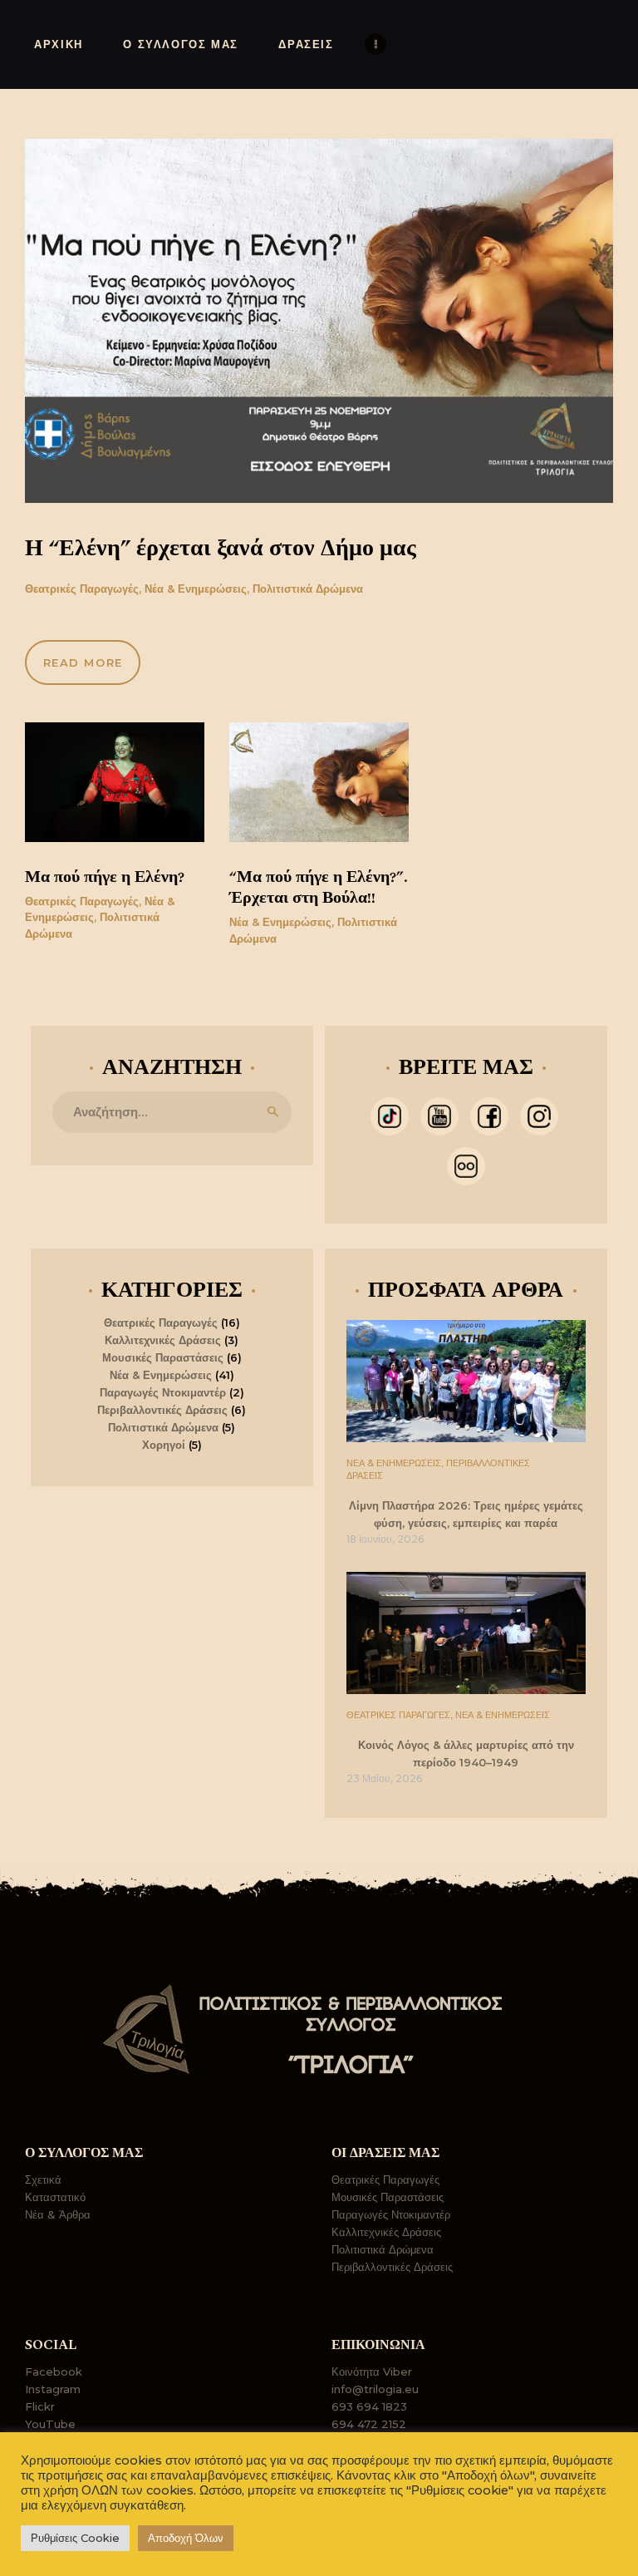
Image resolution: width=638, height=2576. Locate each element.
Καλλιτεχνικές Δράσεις (163, 1340)
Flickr (40, 2406)
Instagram (53, 2389)
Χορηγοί (164, 1445)
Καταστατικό (55, 2197)
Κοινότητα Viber (372, 2372)
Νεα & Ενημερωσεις (503, 1715)
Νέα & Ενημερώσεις (196, 589)
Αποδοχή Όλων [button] (186, 2538)
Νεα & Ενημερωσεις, (396, 1463)
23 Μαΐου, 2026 (384, 1778)
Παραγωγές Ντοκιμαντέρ (163, 1392)
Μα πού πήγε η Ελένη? (105, 877)
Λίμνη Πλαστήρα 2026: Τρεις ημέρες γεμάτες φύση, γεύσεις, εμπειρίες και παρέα (466, 1515)
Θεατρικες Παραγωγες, (401, 1715)
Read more (83, 662)
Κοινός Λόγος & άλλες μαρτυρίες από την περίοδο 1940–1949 (466, 1754)
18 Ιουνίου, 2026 (385, 1539)
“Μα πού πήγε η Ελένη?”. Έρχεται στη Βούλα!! (319, 888)
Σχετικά (43, 2180)
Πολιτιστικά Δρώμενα (308, 589)
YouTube (50, 2424)
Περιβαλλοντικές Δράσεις (162, 1410)
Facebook (54, 2372)
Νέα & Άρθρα (58, 2214)
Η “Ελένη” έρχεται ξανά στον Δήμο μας (221, 549)
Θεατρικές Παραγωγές (82, 589)
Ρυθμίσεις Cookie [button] (75, 2538)
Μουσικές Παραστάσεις (163, 1357)
